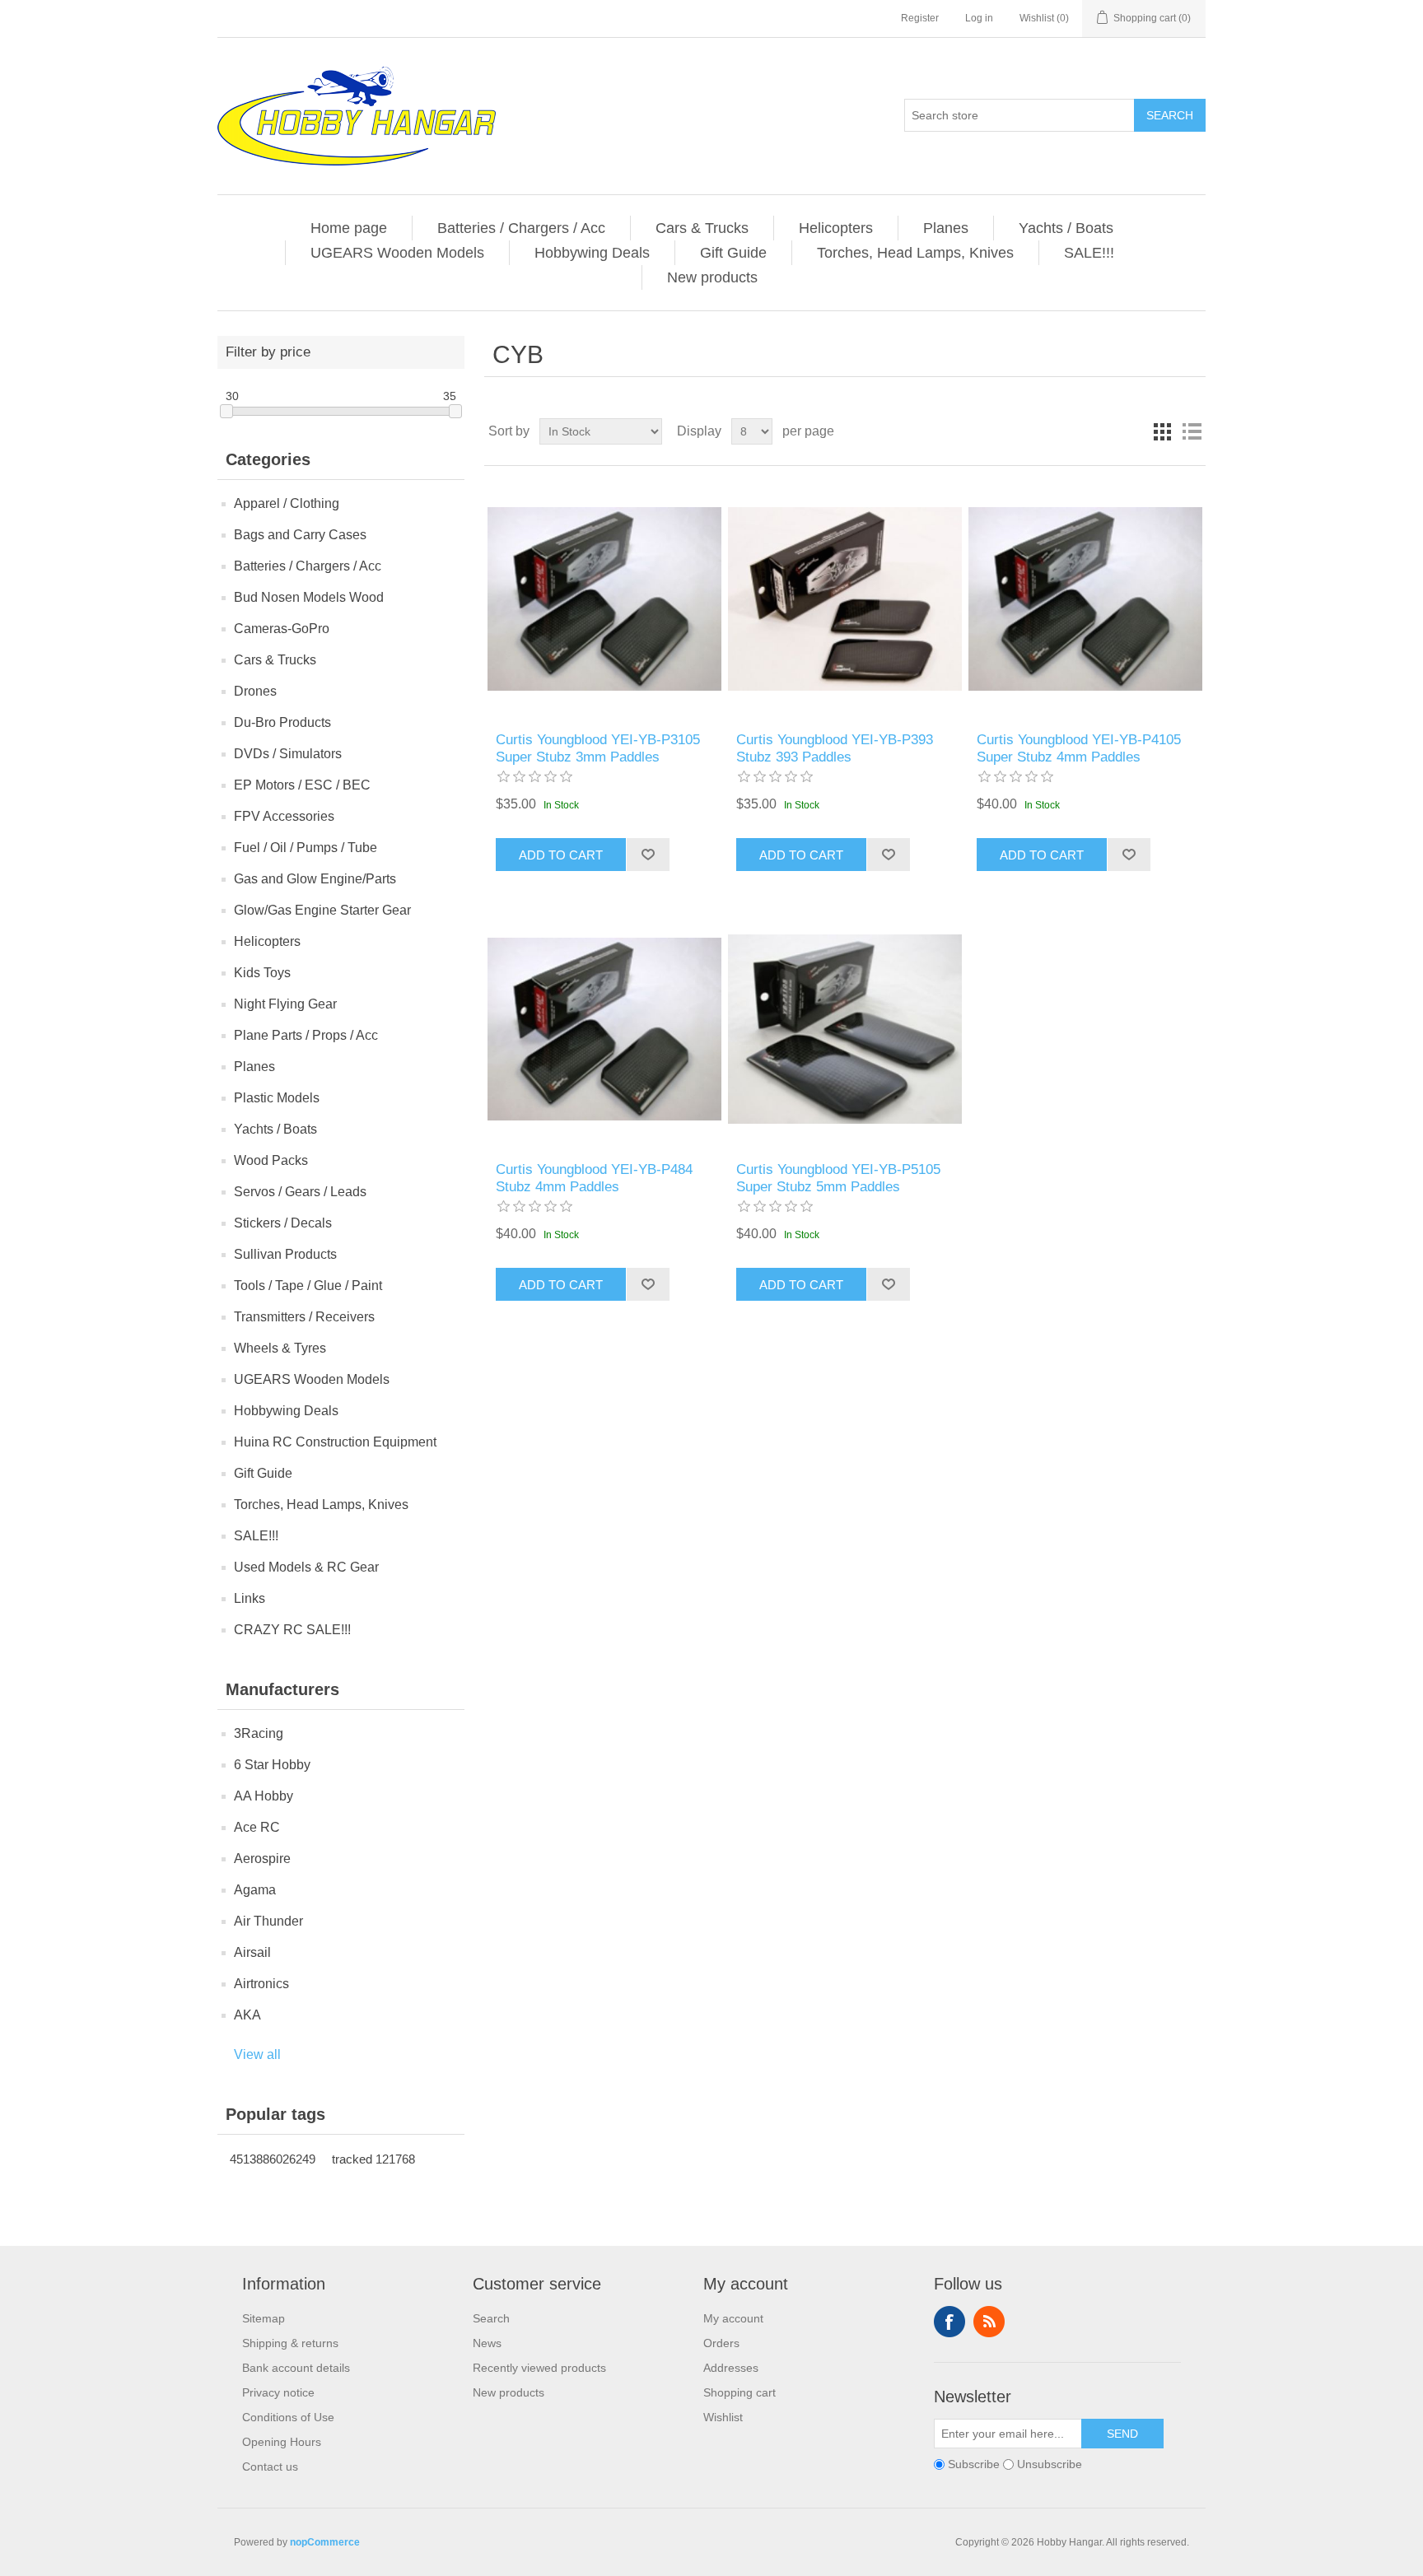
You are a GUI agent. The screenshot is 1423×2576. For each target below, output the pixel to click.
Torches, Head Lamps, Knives (915, 253)
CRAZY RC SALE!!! (292, 1630)
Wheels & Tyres (280, 1348)
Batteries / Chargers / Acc (521, 228)
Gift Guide (733, 253)
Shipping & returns (290, 2343)
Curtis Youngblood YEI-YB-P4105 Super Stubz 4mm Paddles (1079, 748)
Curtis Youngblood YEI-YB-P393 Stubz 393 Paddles (835, 748)
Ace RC (257, 1827)
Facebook (949, 2322)
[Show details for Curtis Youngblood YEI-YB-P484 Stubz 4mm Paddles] (604, 1029)
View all (257, 2054)
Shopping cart (739, 2392)
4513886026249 (273, 2159)
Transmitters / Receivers (304, 1317)
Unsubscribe (1050, 2464)
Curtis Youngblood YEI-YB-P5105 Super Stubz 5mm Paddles (838, 1178)
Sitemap (264, 2318)
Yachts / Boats (1066, 228)
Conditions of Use (288, 2417)
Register (920, 18)
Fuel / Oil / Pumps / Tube (306, 848)
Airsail (252, 1952)
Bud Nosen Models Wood (309, 597)
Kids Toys (262, 973)
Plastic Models (277, 1098)
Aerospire (262, 1859)
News (487, 2343)
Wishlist (723, 2417)
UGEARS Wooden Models (397, 253)
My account (733, 2318)
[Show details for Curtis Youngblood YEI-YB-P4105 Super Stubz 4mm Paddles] (1085, 599)
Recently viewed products (539, 2368)
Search (1170, 115)
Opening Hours (282, 2442)
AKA (247, 2015)
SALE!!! (1089, 253)
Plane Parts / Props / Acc (306, 1035)
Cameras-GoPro (282, 629)
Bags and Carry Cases (300, 535)
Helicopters (836, 228)
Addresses (731, 2368)
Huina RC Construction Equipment (335, 1442)
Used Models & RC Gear (306, 1567)
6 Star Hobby (272, 1765)
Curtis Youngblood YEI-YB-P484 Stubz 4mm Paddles (594, 1178)
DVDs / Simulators (288, 754)
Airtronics (261, 1984)
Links (250, 1598)
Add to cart (561, 855)
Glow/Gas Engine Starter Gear (322, 910)
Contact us (270, 2467)
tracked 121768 (373, 2159)
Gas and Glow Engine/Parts (315, 879)
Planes (946, 228)
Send (1122, 2434)
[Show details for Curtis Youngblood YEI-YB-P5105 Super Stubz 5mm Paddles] (844, 1029)
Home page (349, 228)
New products (712, 277)
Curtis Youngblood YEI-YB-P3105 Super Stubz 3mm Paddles (598, 748)
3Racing (259, 1733)
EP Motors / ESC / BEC (302, 785)
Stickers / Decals (283, 1223)
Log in (979, 18)
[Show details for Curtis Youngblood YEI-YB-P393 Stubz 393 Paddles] (844, 599)
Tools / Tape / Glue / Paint (308, 1286)
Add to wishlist (648, 855)
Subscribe (974, 2464)
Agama (255, 1890)
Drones (255, 691)
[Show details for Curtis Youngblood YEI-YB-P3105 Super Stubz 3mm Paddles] (604, 599)
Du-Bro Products (282, 722)
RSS (989, 2322)
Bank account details (296, 2368)
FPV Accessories (284, 816)
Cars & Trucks (702, 228)
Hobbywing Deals (592, 253)
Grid (1162, 431)
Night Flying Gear (285, 1004)
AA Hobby (264, 1796)
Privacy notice (278, 2392)
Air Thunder (268, 1921)
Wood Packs (271, 1160)
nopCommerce (325, 2542)
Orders (721, 2343)
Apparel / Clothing (287, 503)
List (1192, 431)
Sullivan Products (285, 1254)
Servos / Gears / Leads (300, 1192)
